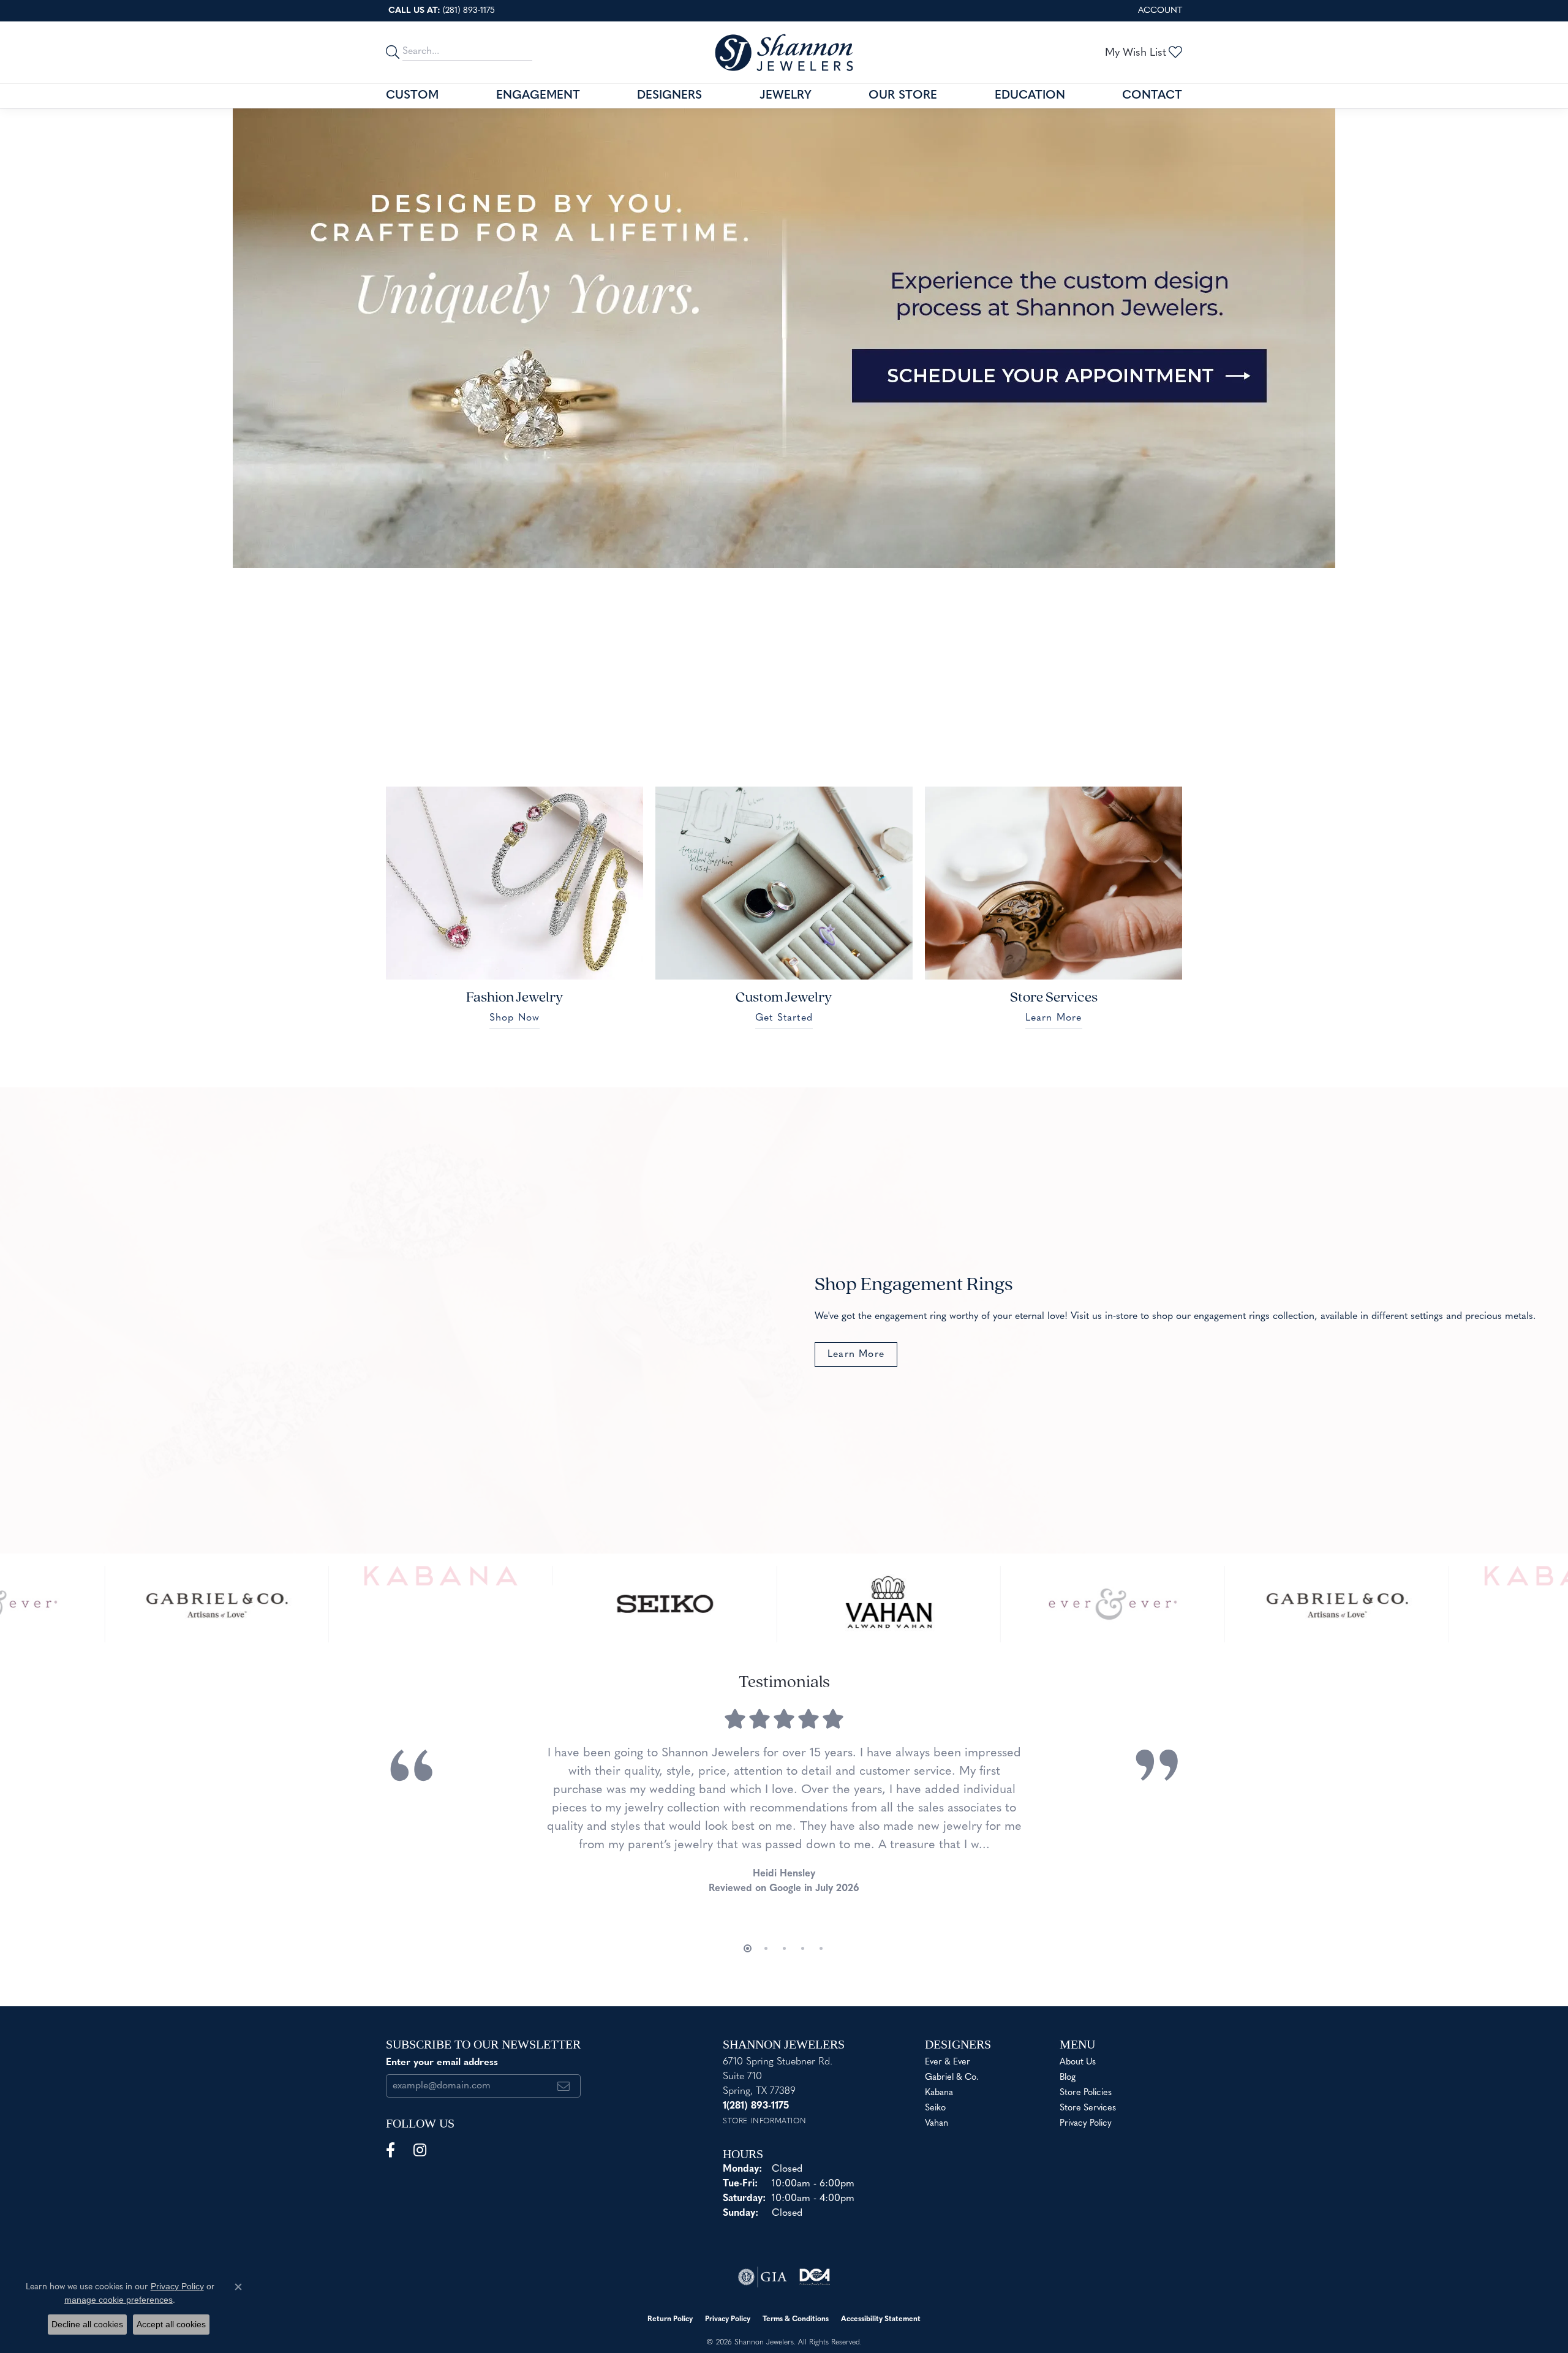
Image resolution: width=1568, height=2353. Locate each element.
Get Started (784, 1018)
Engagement (538, 96)
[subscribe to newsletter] (564, 2086)
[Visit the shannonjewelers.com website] (814, 2277)
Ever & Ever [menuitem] (948, 2062)
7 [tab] (818, 550)
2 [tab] (750, 550)
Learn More (1054, 1018)
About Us (1078, 2062)
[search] (394, 52)
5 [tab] (791, 550)
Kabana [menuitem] (939, 2093)
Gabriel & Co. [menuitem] (952, 2078)
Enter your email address (442, 2063)
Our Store (903, 96)
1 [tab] (737, 550)
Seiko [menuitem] (935, 2108)
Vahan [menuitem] (937, 2124)
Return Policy (670, 2319)
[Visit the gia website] (763, 2277)
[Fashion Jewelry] (514, 883)
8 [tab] (831, 550)
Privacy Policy (1086, 2124)
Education (1030, 96)
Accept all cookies (171, 2324)
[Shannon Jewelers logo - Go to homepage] (784, 52)
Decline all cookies (87, 2324)
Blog (1068, 2078)
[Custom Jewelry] (784, 883)
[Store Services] (1053, 883)
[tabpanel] (784, 338)
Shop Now (515, 1018)
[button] (1159, 11)
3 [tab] (764, 550)
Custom (412, 96)
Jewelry (786, 96)
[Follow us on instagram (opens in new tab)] (420, 2150)
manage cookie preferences (119, 2300)
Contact (1152, 96)
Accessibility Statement (881, 2319)
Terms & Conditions (796, 2319)
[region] (784, 1604)
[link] (440, 11)
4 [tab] (777, 550)
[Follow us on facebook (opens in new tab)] (390, 2150)
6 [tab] (804, 550)
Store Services (1088, 2108)
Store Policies (1086, 2093)
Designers (669, 96)
